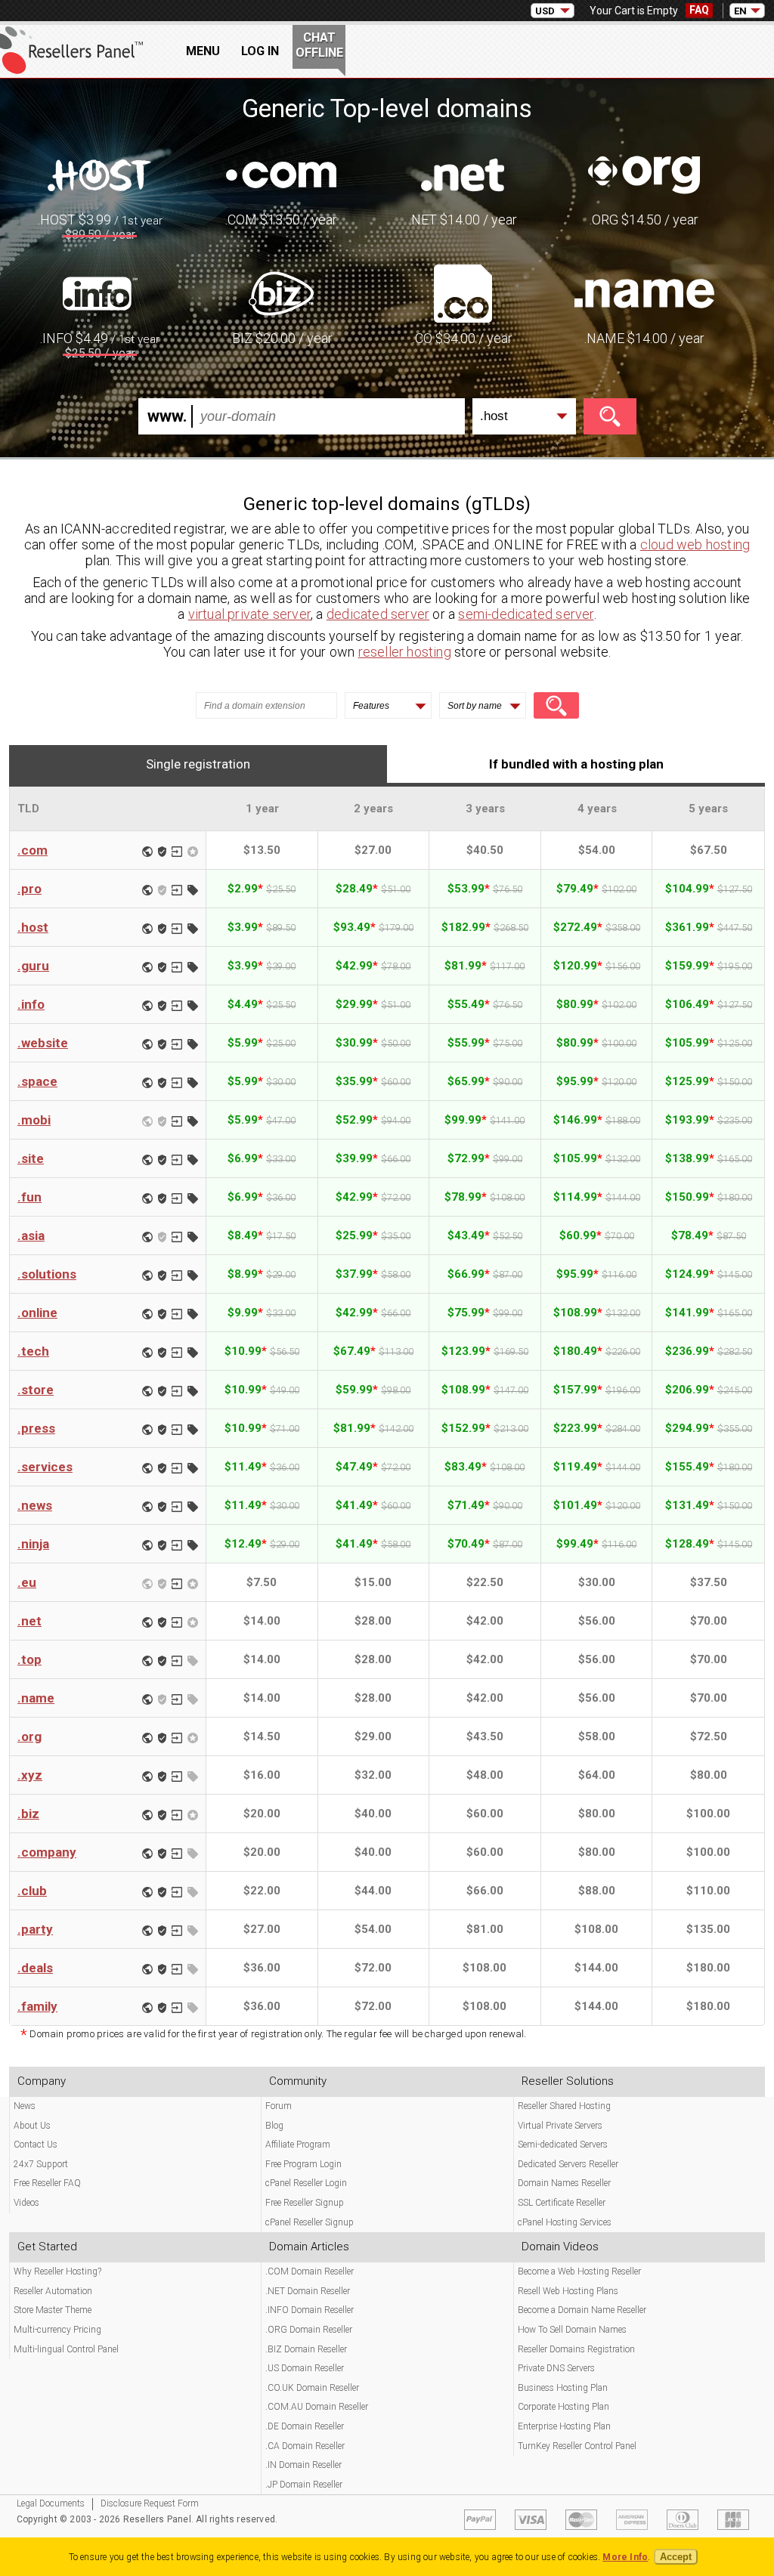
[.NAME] (644, 292)
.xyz (30, 1775)
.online (37, 1313)
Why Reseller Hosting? (57, 2271)
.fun (29, 1197)
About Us (32, 2126)
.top (29, 1659)
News (25, 2106)
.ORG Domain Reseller (309, 2330)
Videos (26, 2203)
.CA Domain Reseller (305, 2446)
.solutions (47, 1274)
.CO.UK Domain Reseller (312, 2388)
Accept (676, 2557)
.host (33, 927)
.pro (29, 889)
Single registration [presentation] (198, 764)
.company (47, 1852)
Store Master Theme (53, 2310)
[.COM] (281, 174)
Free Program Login (303, 2164)
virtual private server (249, 614)
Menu (203, 51)
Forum (279, 2106)
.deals (35, 1968)
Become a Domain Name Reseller (582, 2310)
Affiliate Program (298, 2145)
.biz (28, 1814)
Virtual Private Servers (560, 2126)
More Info (625, 2557)
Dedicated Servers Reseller (568, 2164)
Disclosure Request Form (150, 2503)
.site (31, 1158)
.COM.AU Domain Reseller (317, 2407)
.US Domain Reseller (305, 2368)
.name (36, 1698)
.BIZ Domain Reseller (306, 2349)
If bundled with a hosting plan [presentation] (576, 764)
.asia (31, 1235)
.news (35, 1505)
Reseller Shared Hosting (564, 2106)
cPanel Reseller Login (306, 2183)
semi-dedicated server (526, 614)
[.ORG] (644, 174)
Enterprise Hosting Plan (564, 2426)
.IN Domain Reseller (303, 2465)
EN (740, 11)
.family (37, 2006)
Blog (274, 2126)
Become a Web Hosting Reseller (579, 2271)
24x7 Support (41, 2164)
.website (43, 1043)
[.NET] (463, 174)
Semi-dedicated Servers (563, 2145)
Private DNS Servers (556, 2368)
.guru (33, 966)
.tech (33, 1351)
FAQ (699, 10)
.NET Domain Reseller (308, 2291)
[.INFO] (100, 292)
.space (37, 1081)
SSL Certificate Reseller (562, 2203)
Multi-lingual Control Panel (66, 2349)
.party (35, 1929)
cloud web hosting (695, 544)
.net (29, 1621)
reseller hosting (405, 652)
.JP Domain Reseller (304, 2485)
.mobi (34, 1120)
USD (545, 11)
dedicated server (378, 614)
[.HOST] (100, 174)
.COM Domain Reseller (310, 2271)
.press (36, 1428)
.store (36, 1390)
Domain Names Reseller (564, 2183)
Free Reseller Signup (305, 2203)
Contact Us (36, 2145)
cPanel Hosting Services (565, 2222)
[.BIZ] (281, 292)
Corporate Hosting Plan (563, 2407)
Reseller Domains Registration (576, 2349)
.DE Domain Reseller (305, 2426)
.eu (27, 1582)
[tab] (198, 764)
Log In (260, 51)
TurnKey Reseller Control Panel (577, 2446)
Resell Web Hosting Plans (568, 2291)
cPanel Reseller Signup (310, 2222)
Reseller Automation (53, 2291)
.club (32, 1891)
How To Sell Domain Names (572, 2330)
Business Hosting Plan (563, 2388)
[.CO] (463, 292)
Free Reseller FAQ (47, 2183)
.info (31, 1004)
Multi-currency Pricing (57, 2330)
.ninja (33, 1544)
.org (29, 1736)
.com (33, 850)
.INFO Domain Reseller (310, 2310)
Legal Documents (51, 2503)
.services (45, 1467)
